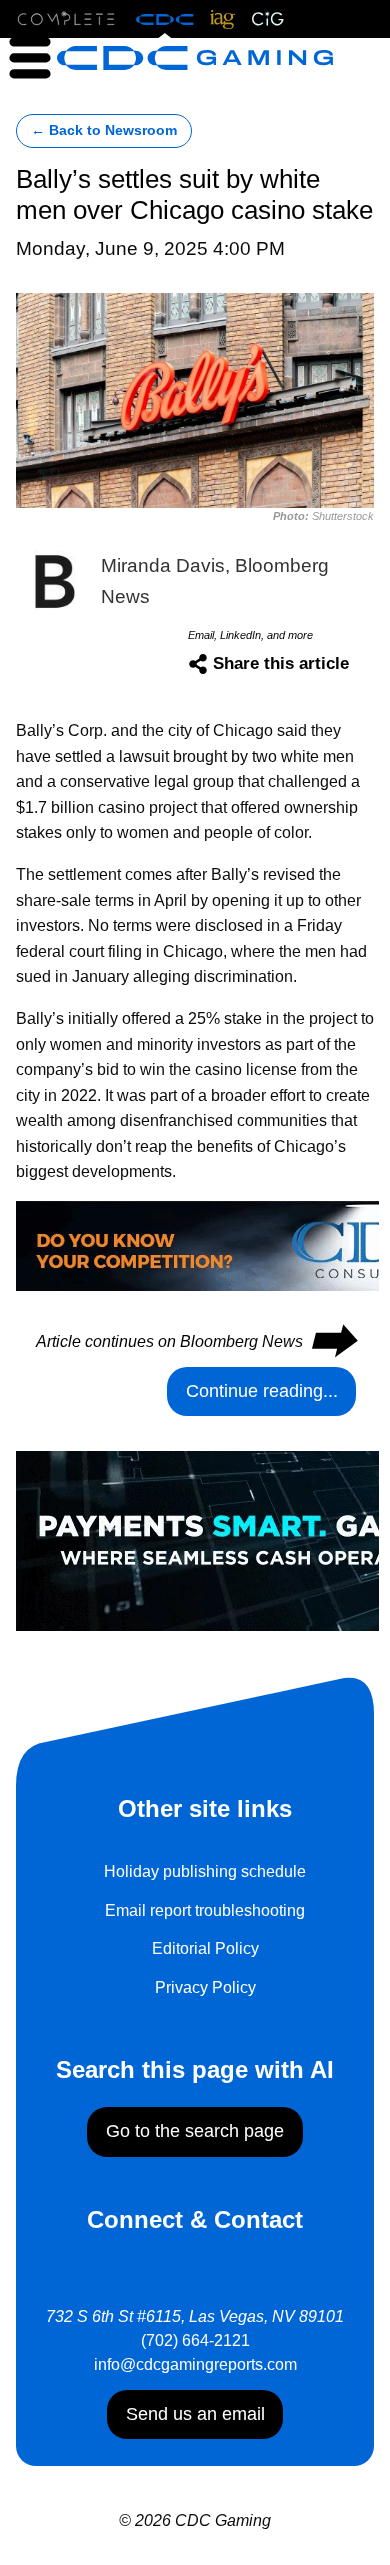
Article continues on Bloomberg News (195, 1341)
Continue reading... (262, 1391)
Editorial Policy (205, 1948)
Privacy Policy (205, 1987)
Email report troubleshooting (205, 1910)
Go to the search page (195, 2131)
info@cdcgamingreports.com (195, 2364)
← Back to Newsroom (104, 130)
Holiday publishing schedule (205, 1871)
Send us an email (195, 2414)
